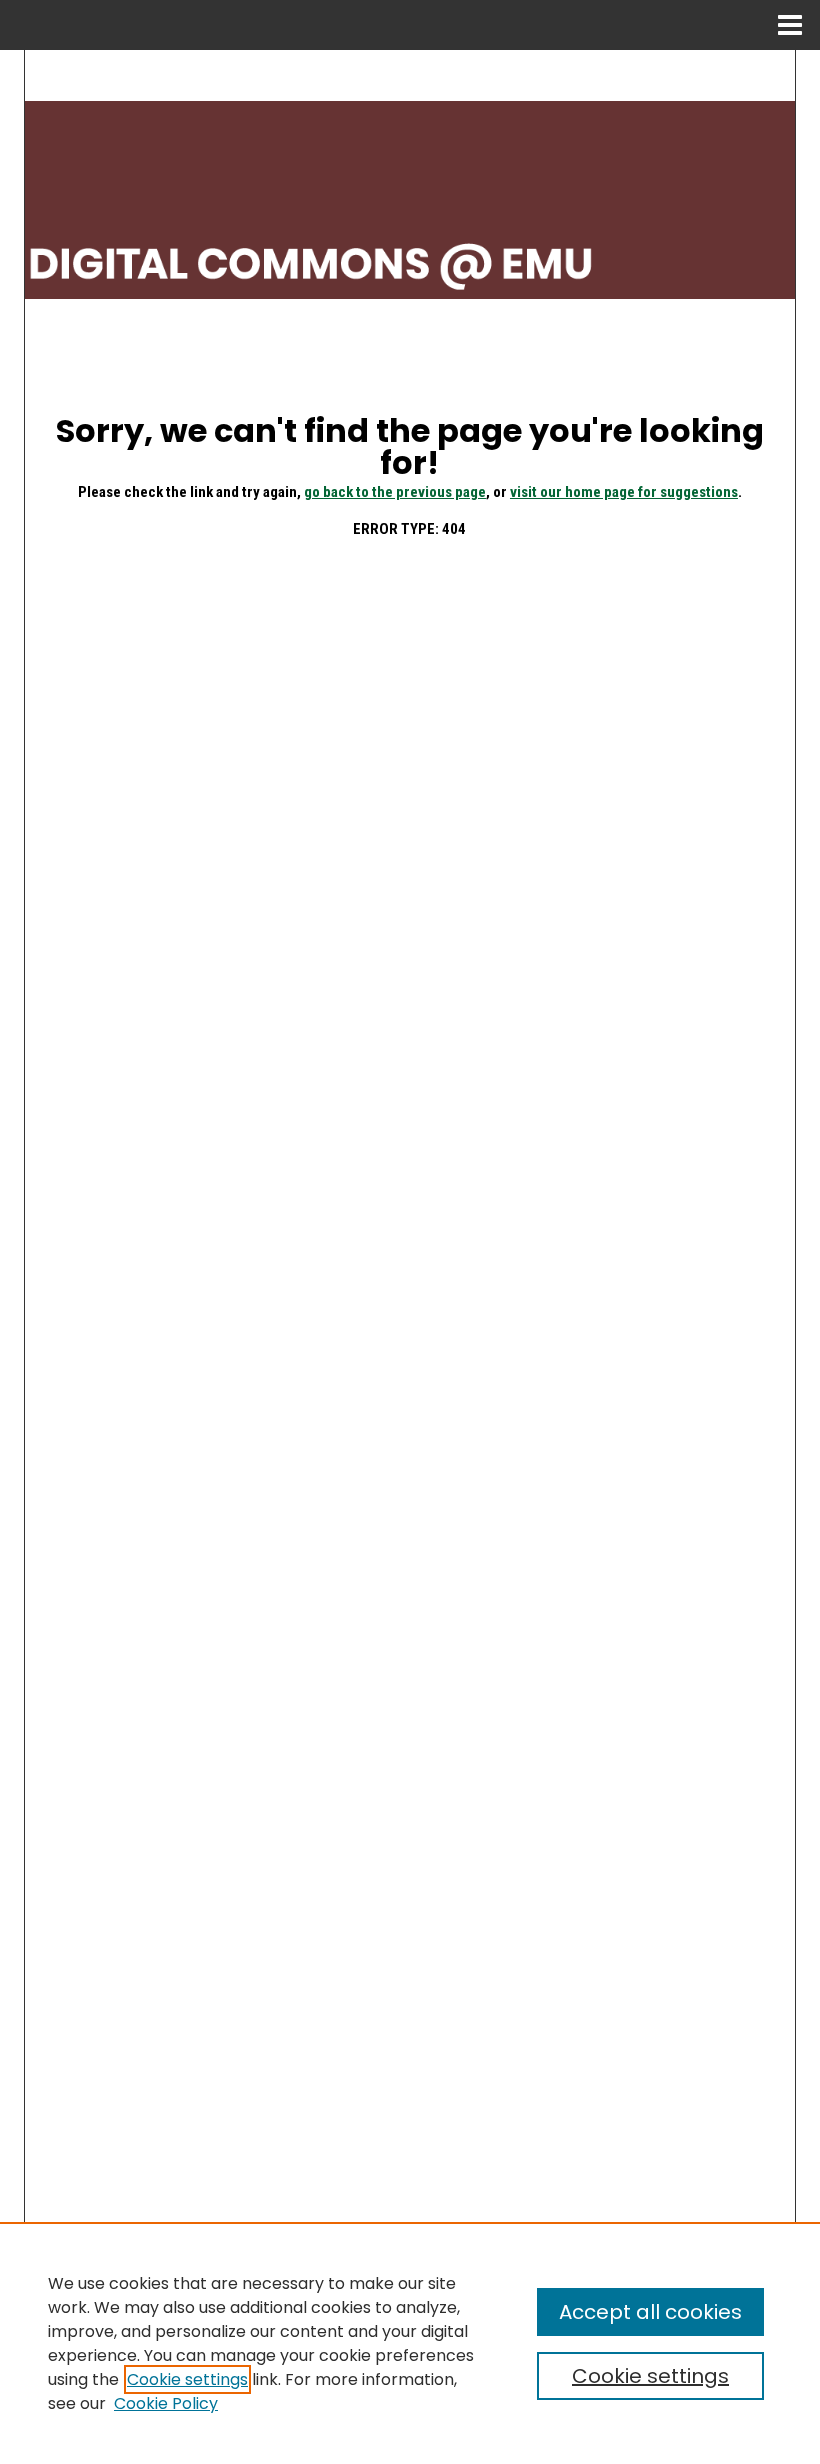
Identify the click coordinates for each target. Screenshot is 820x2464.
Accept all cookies (650, 2312)
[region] (410, 2343)
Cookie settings (187, 2379)
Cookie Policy (166, 2403)
